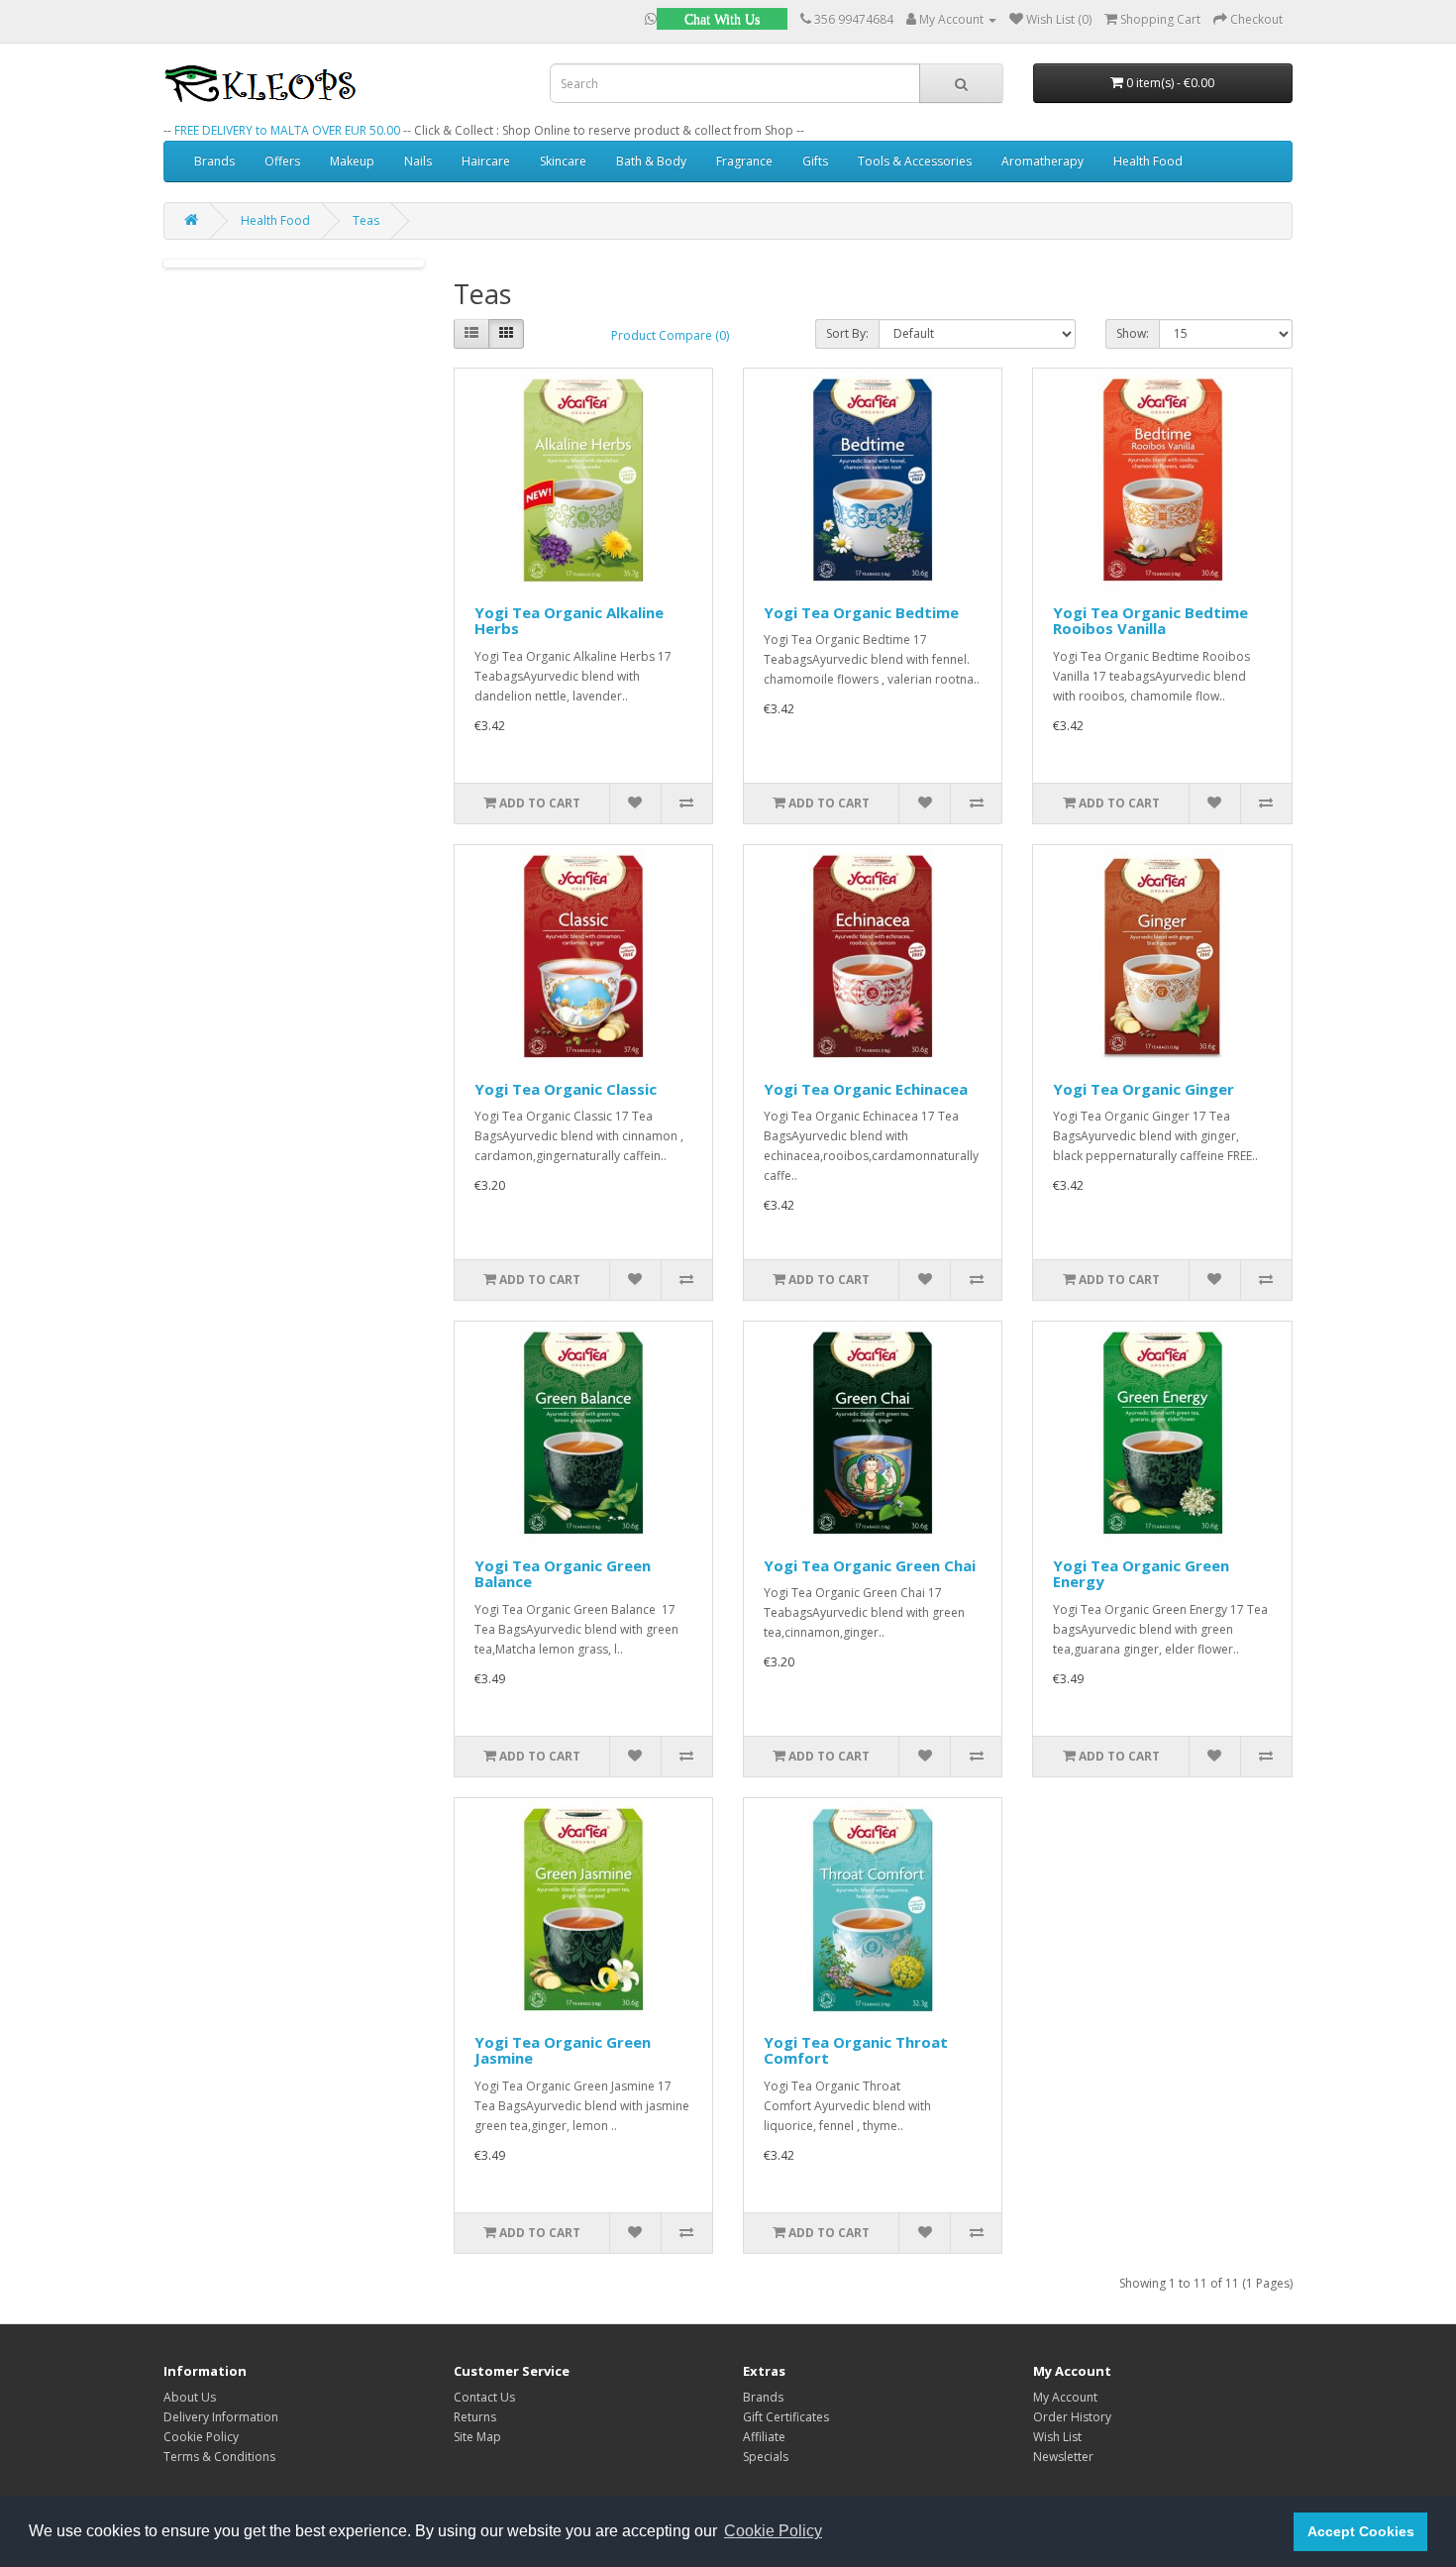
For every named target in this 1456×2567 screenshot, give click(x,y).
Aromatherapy (1042, 161)
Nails (418, 161)
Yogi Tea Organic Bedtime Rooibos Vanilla (1150, 621)
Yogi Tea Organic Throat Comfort (856, 2050)
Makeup (352, 161)
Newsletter (1063, 2457)
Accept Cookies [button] (1361, 2531)
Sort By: (847, 333)
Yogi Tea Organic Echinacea (866, 1089)
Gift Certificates (786, 2417)
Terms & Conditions (219, 2457)
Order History (1072, 2417)
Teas (366, 220)
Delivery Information (221, 2417)
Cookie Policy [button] (773, 2531)
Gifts (815, 161)
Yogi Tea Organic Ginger (1144, 1089)
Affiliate (764, 2437)
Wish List (1057, 2437)
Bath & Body (651, 161)
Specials (766, 2457)
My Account (1065, 2397)
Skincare (563, 161)
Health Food (1148, 161)
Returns (475, 2417)
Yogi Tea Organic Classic (566, 1089)
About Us (190, 2397)
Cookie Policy (201, 2437)
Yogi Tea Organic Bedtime (861, 612)
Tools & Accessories (915, 161)
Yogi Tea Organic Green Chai (870, 1565)
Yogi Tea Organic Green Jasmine (563, 2050)
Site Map (477, 2437)
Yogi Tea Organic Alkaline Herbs (569, 621)
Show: (1133, 333)
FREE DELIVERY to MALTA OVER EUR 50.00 (287, 130)
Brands (214, 161)
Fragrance (744, 161)
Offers (282, 161)
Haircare (486, 161)
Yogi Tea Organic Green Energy (1141, 1574)
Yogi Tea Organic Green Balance (563, 1574)
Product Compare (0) (670, 335)
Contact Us (484, 2397)
